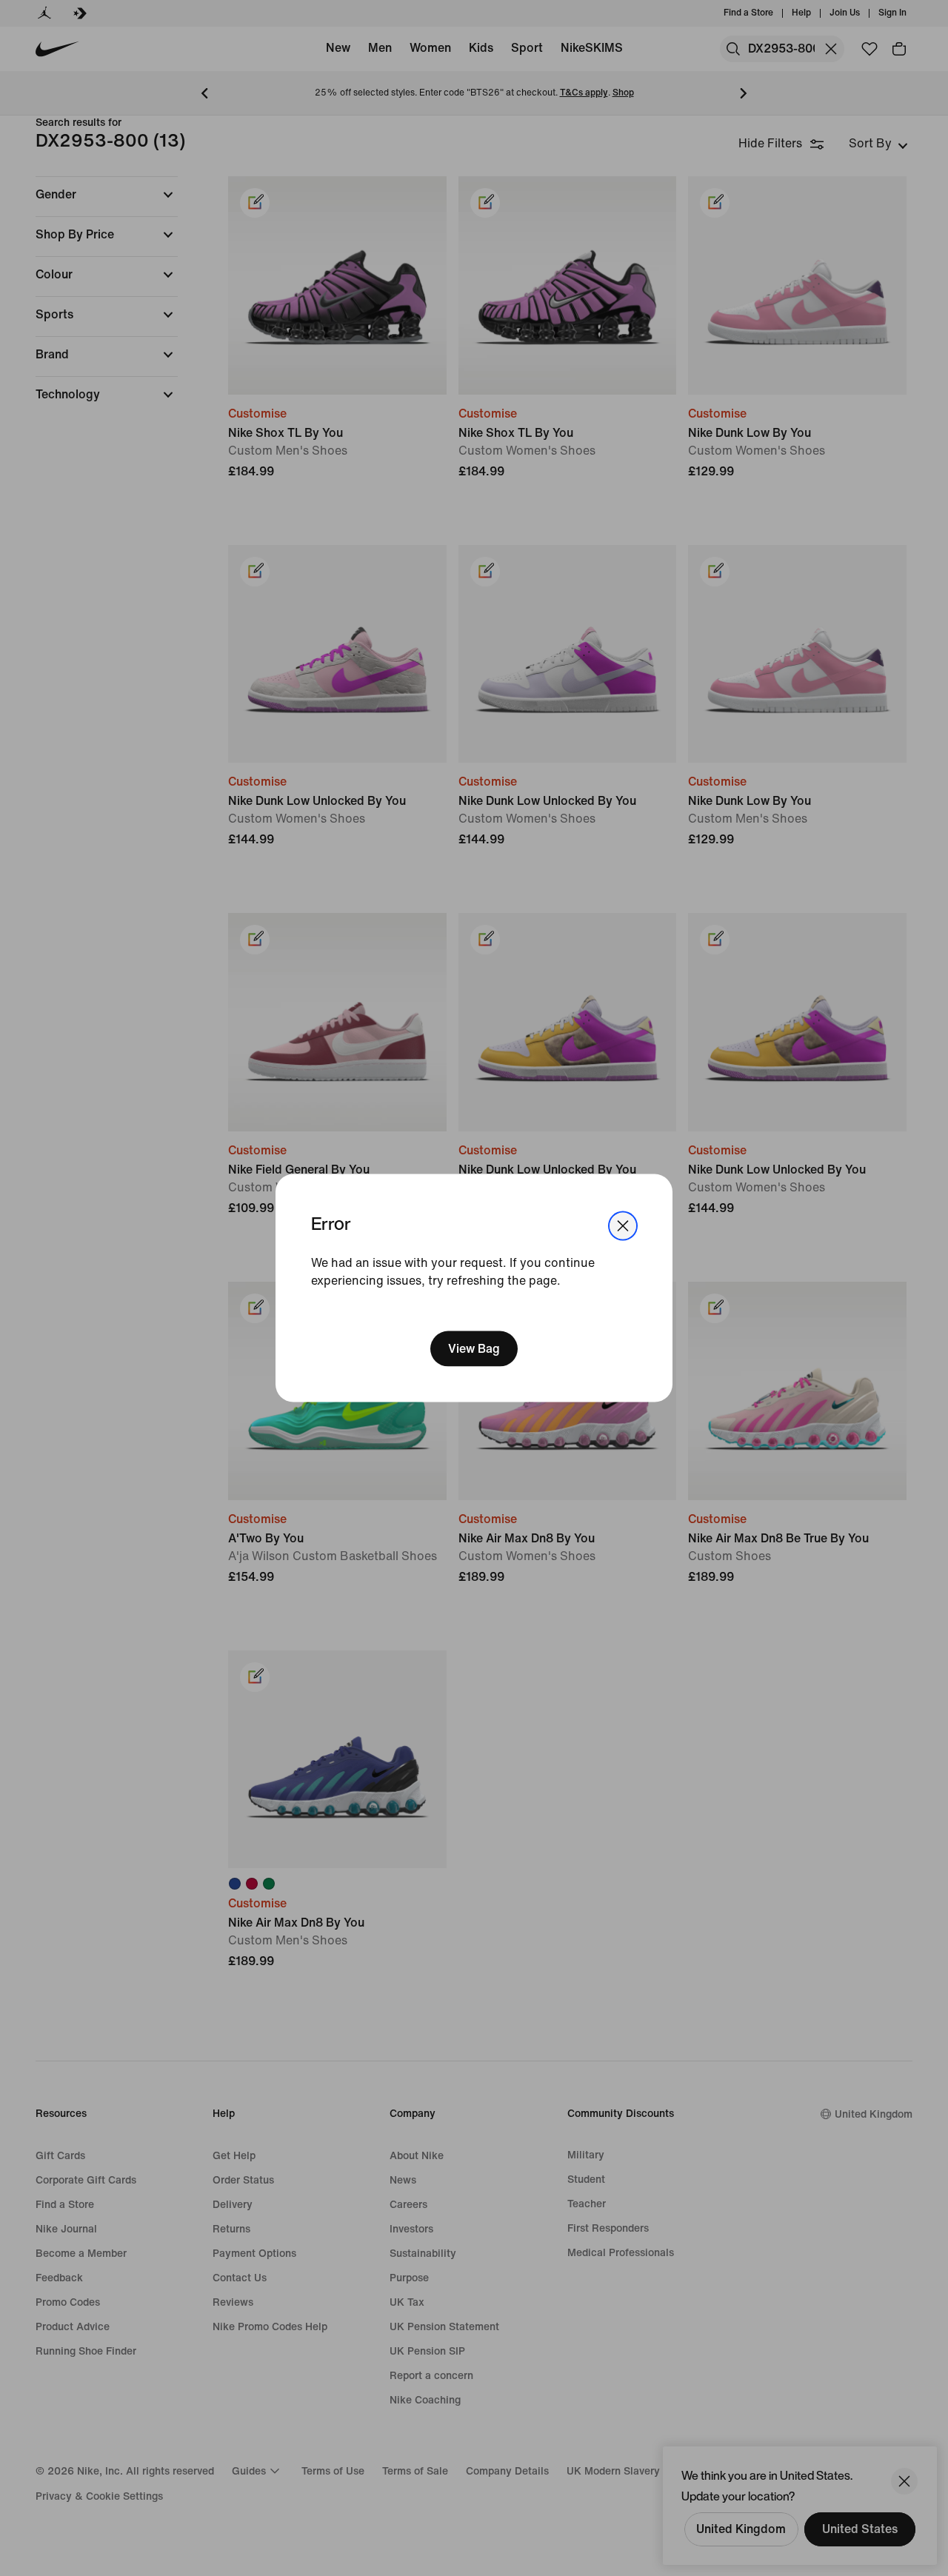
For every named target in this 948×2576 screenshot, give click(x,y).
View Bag (474, 1349)
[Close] (623, 1225)
